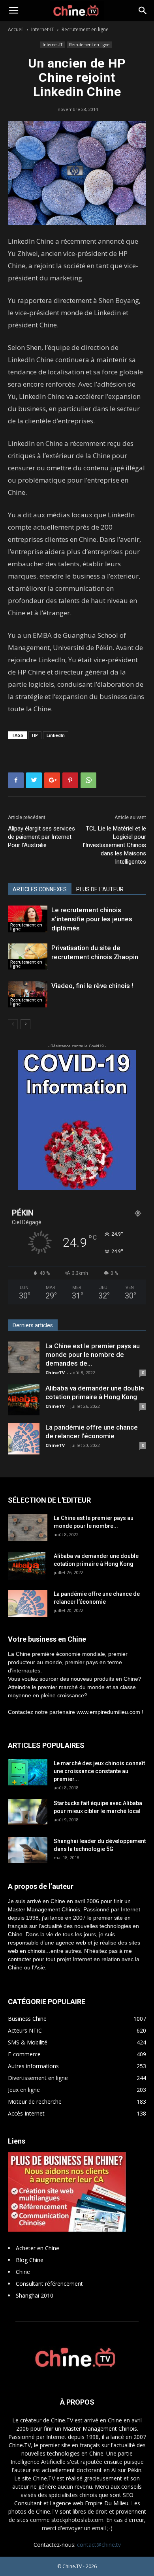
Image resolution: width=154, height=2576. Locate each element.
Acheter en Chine (38, 2248)
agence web (71, 1943)
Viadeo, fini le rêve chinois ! (92, 986)
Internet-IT (43, 29)
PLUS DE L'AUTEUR (100, 889)
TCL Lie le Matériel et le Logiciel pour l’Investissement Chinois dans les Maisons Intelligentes (115, 845)
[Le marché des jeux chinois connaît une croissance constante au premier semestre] (28, 1772)
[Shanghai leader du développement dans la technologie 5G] (28, 1850)
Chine (23, 2272)
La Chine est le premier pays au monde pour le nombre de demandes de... (93, 1355)
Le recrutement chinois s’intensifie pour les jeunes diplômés (92, 919)
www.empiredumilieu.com (108, 1712)
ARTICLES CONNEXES (40, 889)
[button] (143, 11)
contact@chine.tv (99, 2545)
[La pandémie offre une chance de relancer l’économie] (24, 1439)
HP (35, 735)
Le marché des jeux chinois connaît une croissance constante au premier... (99, 1771)
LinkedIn (56, 735)
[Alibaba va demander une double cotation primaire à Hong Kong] (24, 1400)
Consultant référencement (49, 2284)
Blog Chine (30, 2260)
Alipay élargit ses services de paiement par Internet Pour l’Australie (41, 837)
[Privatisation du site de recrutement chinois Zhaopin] (28, 957)
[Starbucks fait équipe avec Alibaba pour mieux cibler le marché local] (28, 1812)
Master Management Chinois (44, 1909)
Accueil (16, 29)
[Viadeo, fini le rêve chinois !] (28, 994)
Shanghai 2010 (35, 2295)
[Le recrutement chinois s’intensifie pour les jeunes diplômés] (28, 919)
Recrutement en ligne (85, 29)
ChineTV (55, 1373)
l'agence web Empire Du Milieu (89, 2503)
